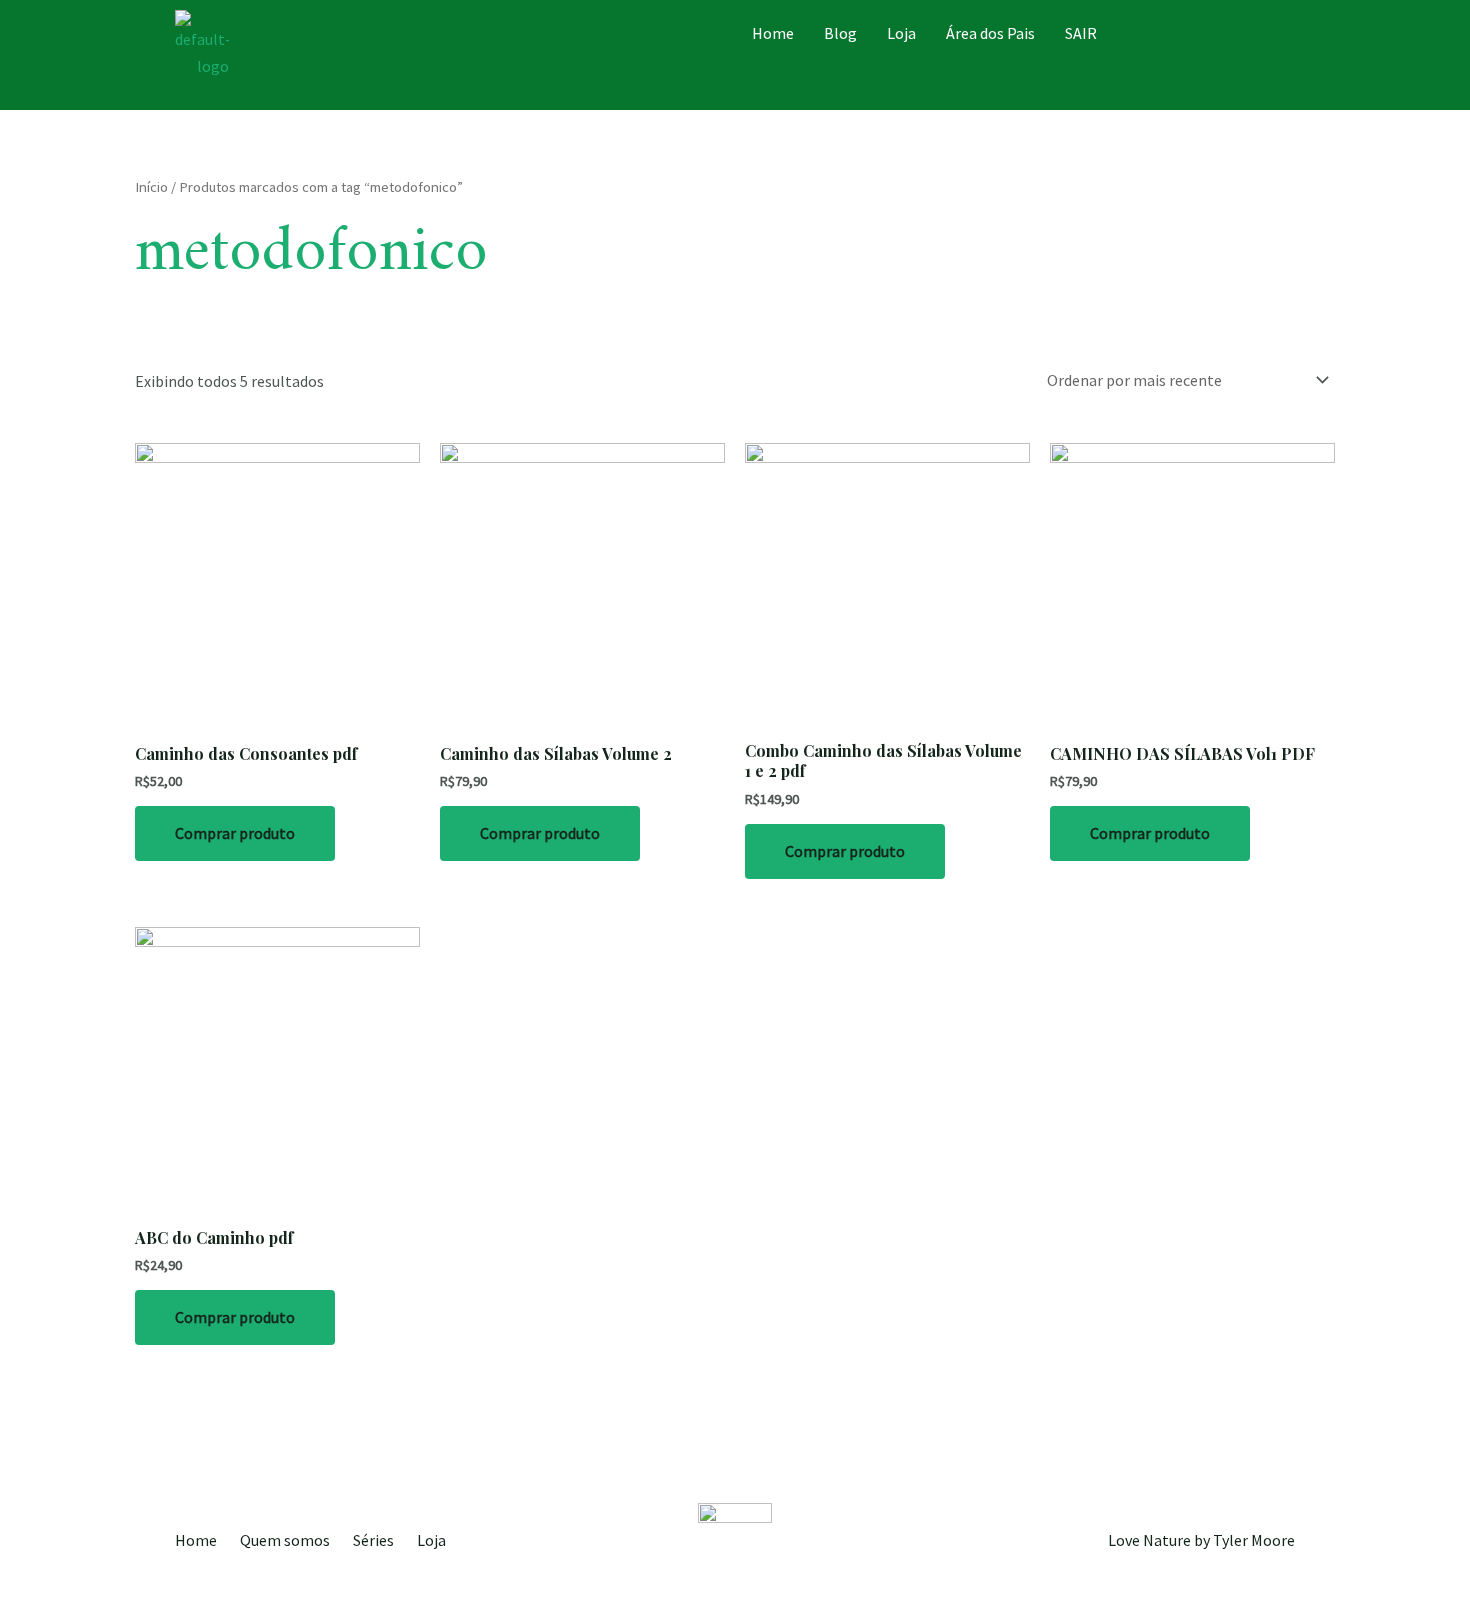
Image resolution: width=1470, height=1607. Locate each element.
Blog (840, 33)
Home (773, 33)
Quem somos (285, 1540)
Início (151, 187)
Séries (373, 1540)
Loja (901, 33)
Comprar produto (235, 833)
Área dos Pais (990, 33)
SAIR (1081, 33)
